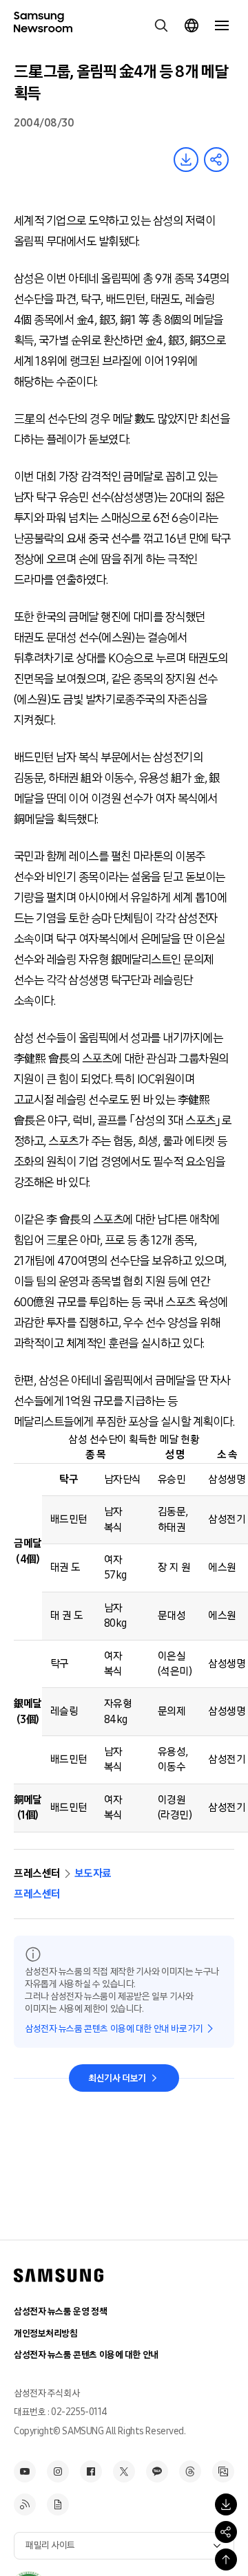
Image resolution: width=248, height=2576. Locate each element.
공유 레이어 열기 (216, 160)
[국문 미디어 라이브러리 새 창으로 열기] (223, 2471)
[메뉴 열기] (222, 25)
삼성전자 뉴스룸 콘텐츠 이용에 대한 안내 (86, 2355)
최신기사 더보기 (117, 2078)
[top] (226, 2559)
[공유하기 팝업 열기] (226, 2532)
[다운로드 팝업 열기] (226, 2504)
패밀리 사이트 (50, 2545)
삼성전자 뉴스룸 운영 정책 (60, 2312)
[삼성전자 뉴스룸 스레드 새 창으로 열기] (190, 2471)
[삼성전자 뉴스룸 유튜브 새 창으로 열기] (25, 2471)
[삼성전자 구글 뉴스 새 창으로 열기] (58, 2504)
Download (186, 160)
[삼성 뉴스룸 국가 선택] (192, 25)
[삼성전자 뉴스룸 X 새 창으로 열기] (124, 2471)
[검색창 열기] (161, 25)
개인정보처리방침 (46, 2334)
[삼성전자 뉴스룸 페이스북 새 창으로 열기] (91, 2471)
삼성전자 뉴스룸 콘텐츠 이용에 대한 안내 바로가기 (114, 2029)
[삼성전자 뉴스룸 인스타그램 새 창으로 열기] (58, 2471)
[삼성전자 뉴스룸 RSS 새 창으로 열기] (25, 2504)
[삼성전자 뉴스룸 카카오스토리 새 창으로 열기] (157, 2471)
